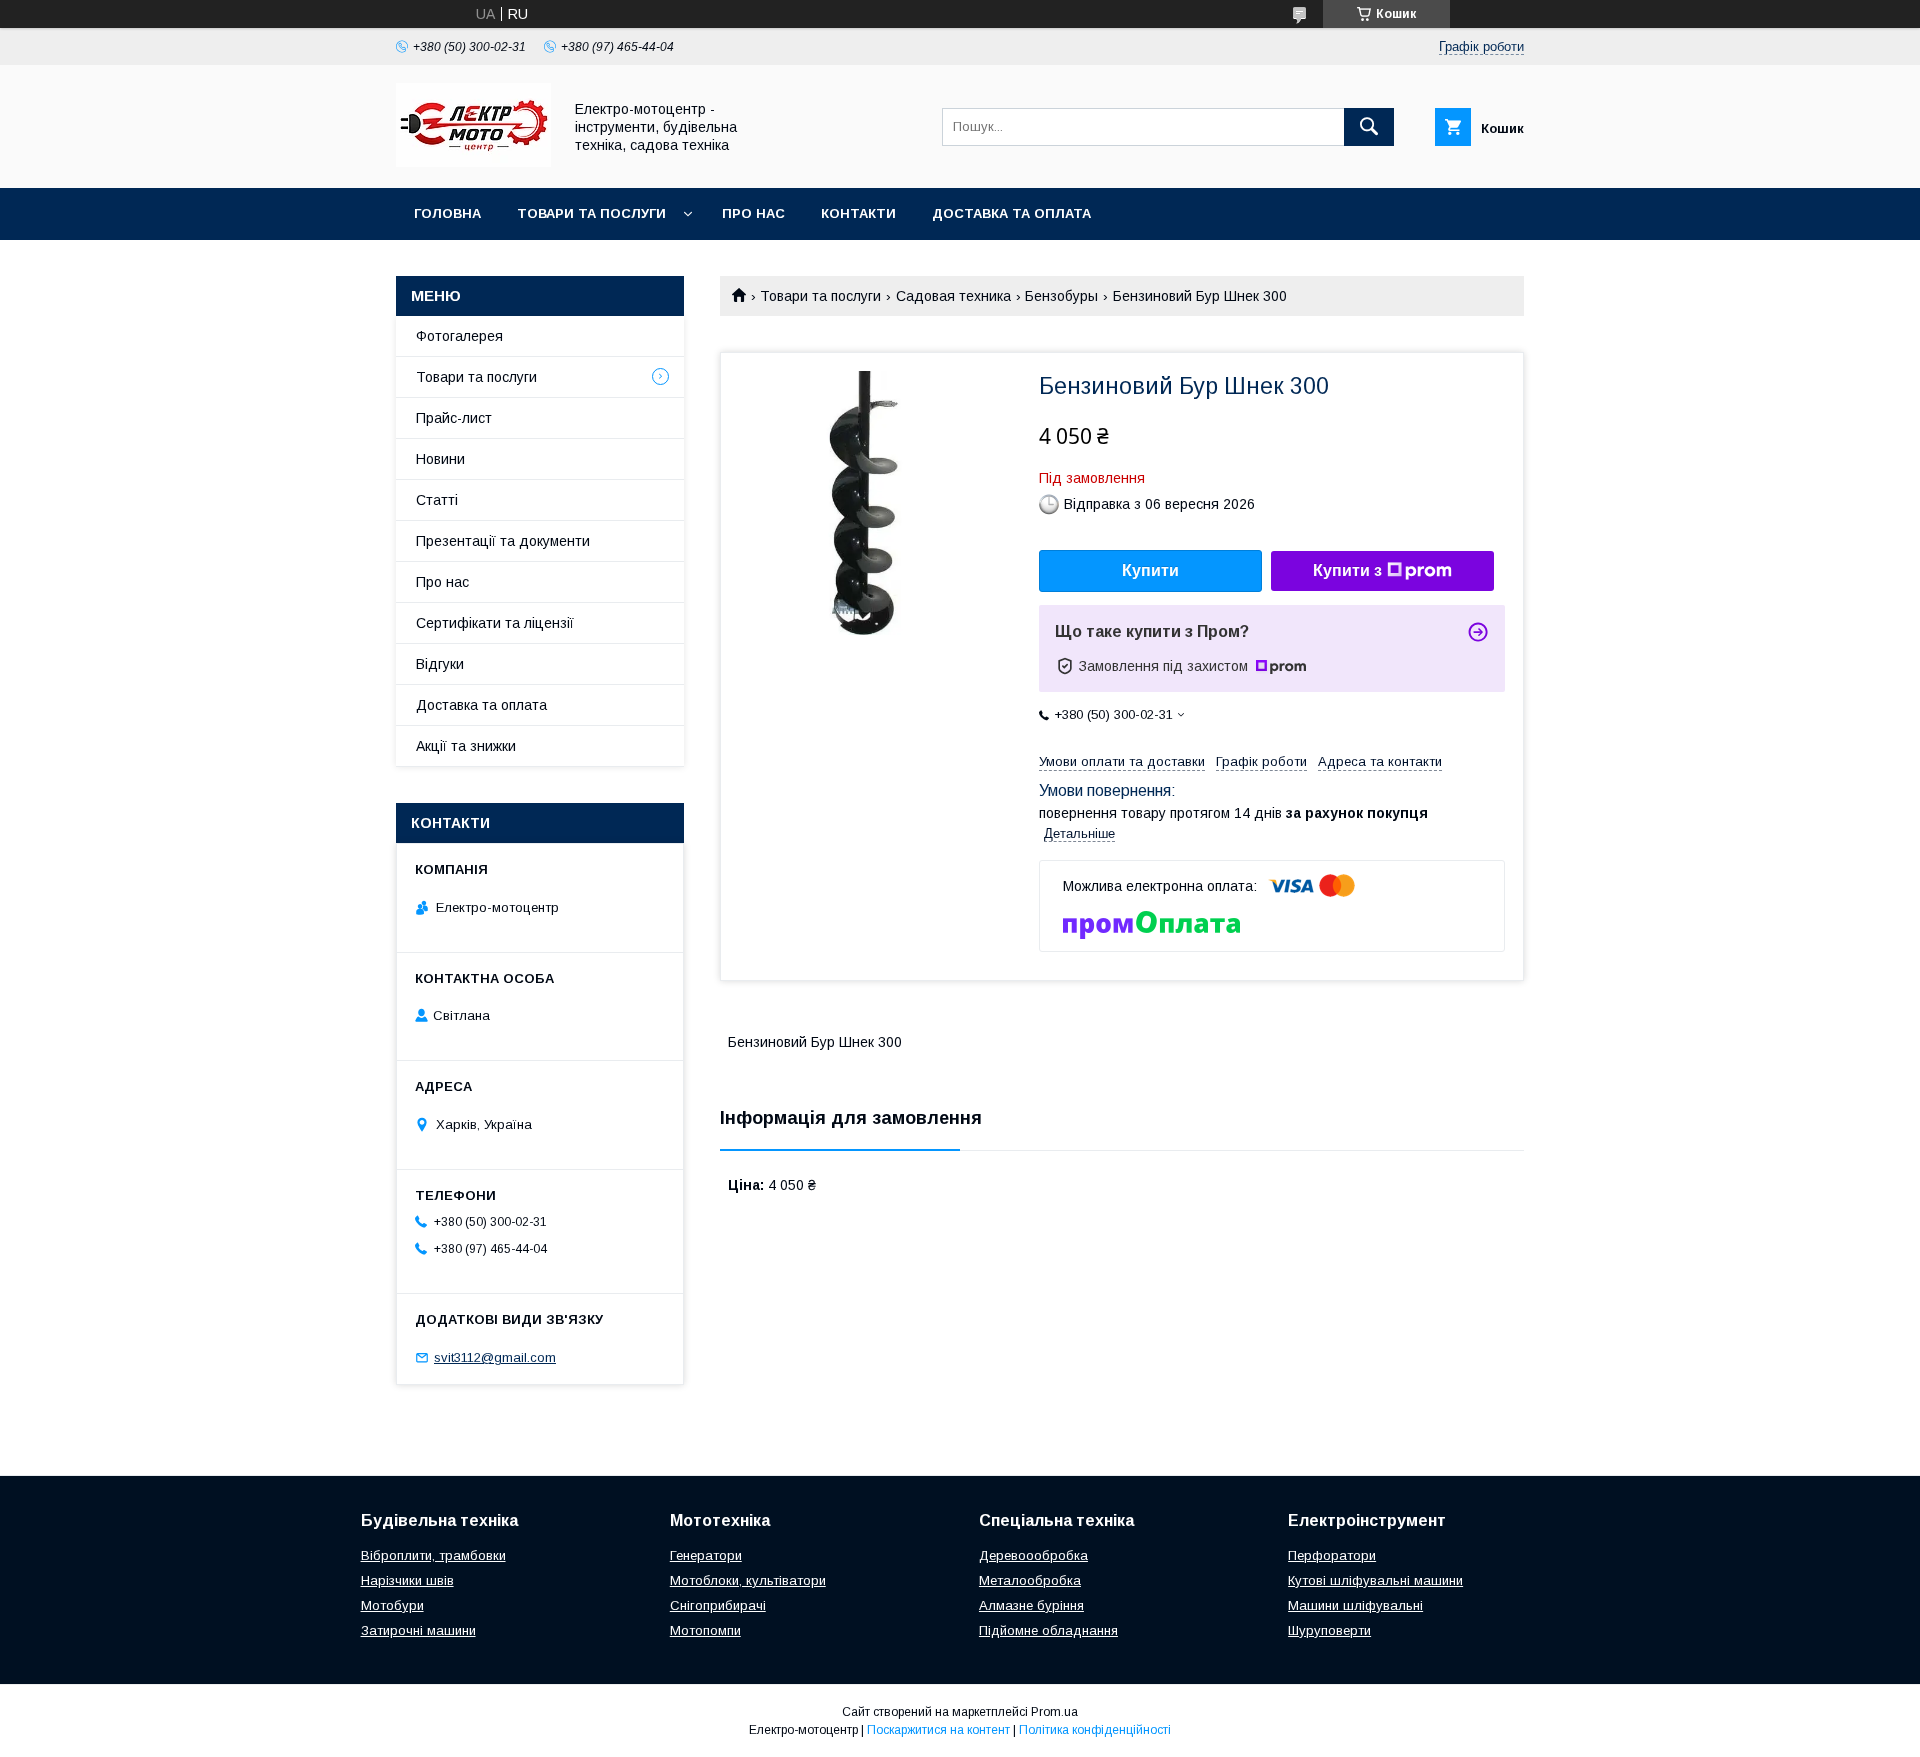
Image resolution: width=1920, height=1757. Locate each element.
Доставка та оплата (1011, 213)
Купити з (1347, 570)
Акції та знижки (466, 746)
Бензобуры (1061, 296)
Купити (1150, 570)
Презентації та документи (503, 541)
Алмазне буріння (1031, 1605)
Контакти (858, 213)
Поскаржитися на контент (938, 1730)
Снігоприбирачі (718, 1605)
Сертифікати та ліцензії (495, 623)
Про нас (753, 213)
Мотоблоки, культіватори (748, 1580)
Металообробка (1030, 1580)
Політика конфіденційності (1095, 1730)
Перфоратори (1332, 1555)
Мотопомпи (705, 1630)
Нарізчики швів (407, 1580)
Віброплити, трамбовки (433, 1555)
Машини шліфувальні (1355, 1605)
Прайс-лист (454, 418)
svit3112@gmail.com (495, 1357)
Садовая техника (953, 296)
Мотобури (392, 1605)
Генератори (706, 1555)
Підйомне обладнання (1048, 1630)
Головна (447, 213)
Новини (440, 459)
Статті (437, 500)
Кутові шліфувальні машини (1375, 1580)
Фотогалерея (459, 336)
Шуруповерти (1329, 1630)
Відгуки (440, 664)
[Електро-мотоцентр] (473, 162)
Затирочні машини (418, 1630)
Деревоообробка (1033, 1555)
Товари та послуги (591, 213)
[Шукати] (1369, 127)
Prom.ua (1054, 1712)
